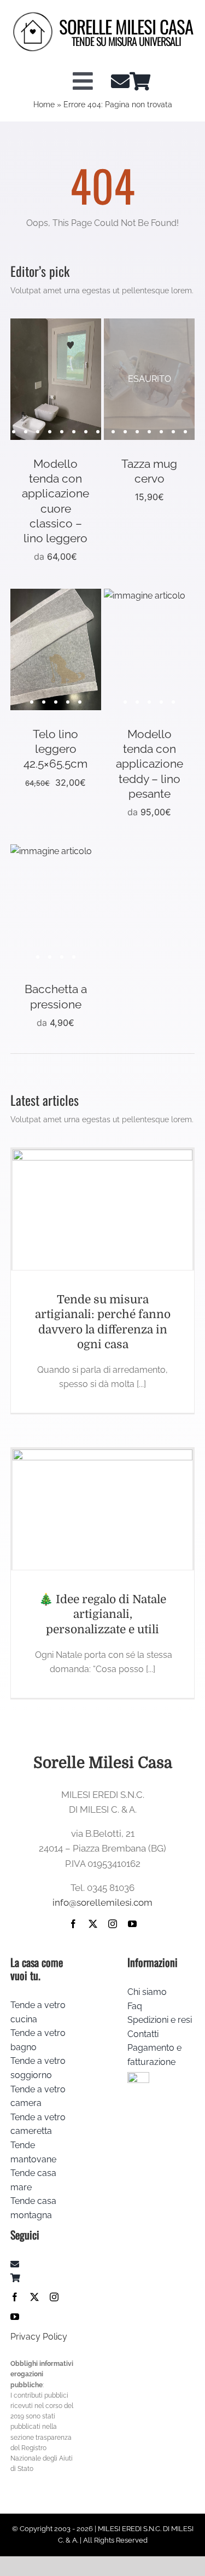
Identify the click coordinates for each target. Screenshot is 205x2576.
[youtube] (132, 1924)
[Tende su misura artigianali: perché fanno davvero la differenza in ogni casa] (103, 1210)
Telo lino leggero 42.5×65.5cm (55, 749)
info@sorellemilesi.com (102, 1902)
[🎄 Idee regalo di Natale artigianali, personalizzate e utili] (103, 1510)
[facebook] (73, 1924)
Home (44, 105)
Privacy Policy (39, 2337)
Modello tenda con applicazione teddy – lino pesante (150, 764)
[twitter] (93, 1924)
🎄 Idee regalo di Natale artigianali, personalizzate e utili (102, 1614)
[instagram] (113, 1924)
